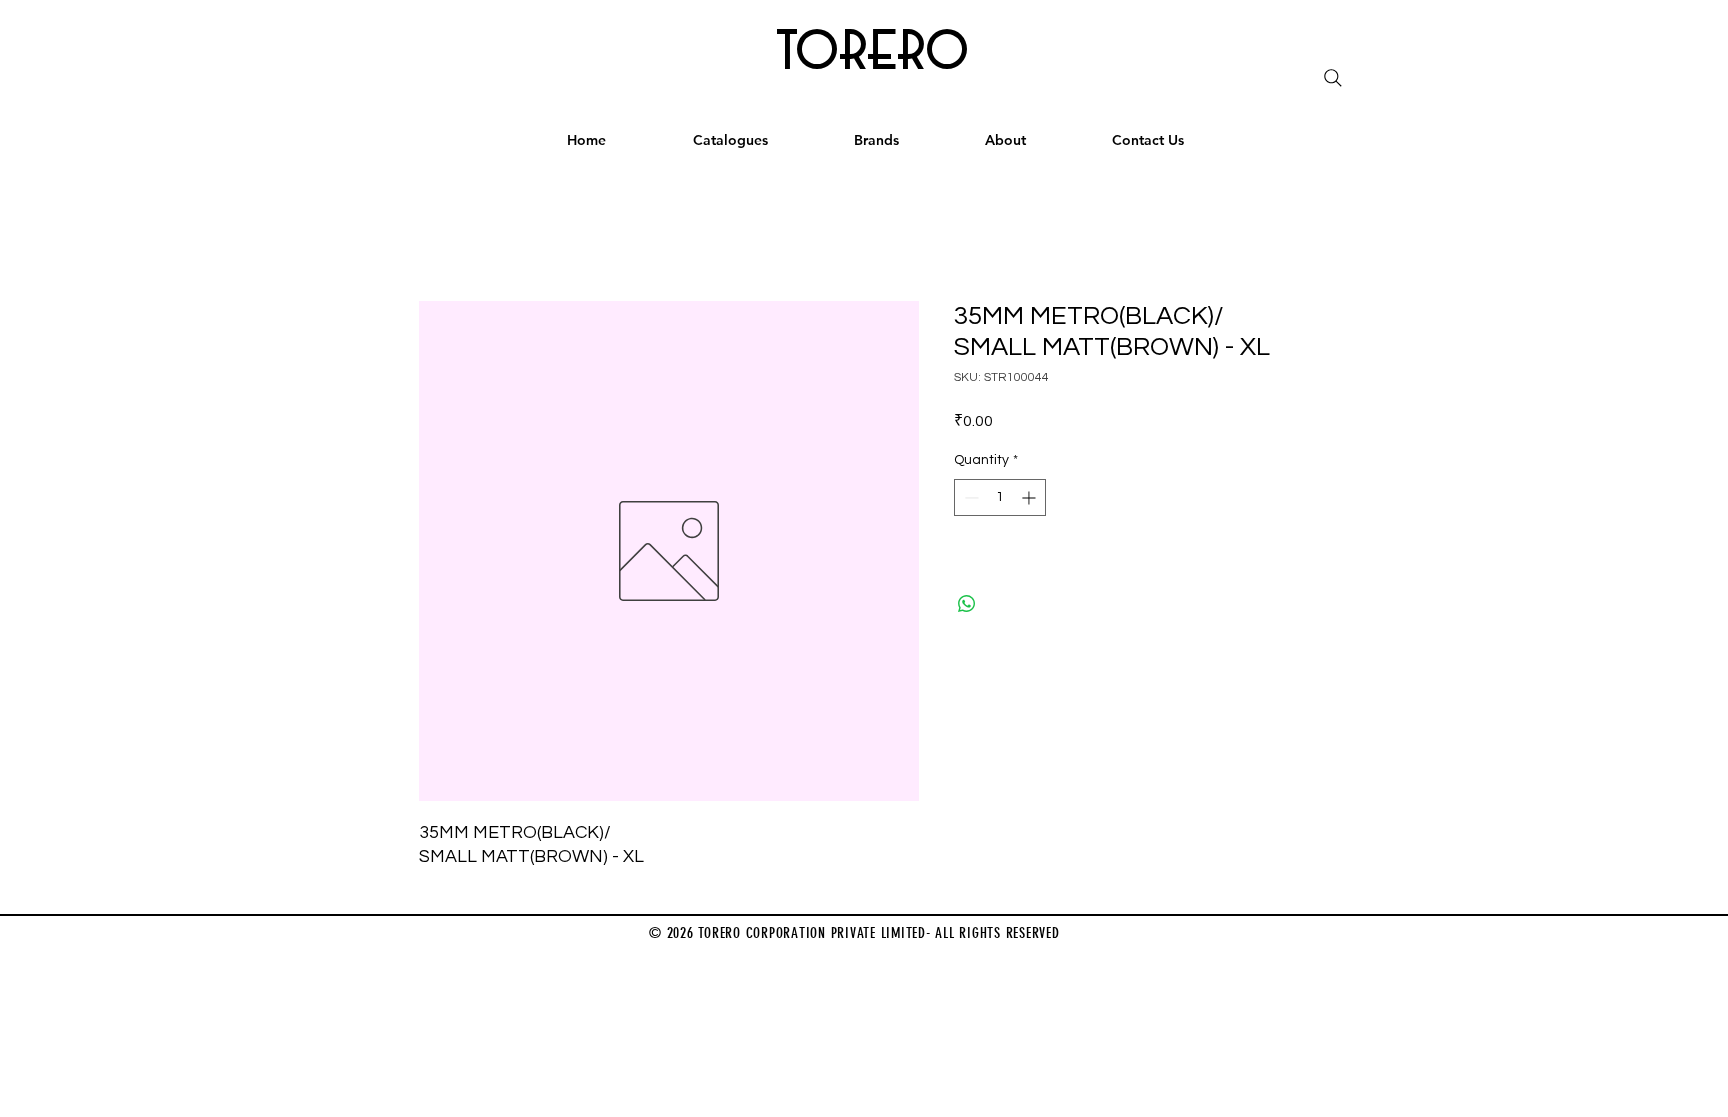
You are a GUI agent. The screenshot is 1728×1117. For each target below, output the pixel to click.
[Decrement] (969, 497)
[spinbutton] (1000, 497)
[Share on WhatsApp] (967, 604)
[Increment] (1030, 497)
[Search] (1333, 78)
